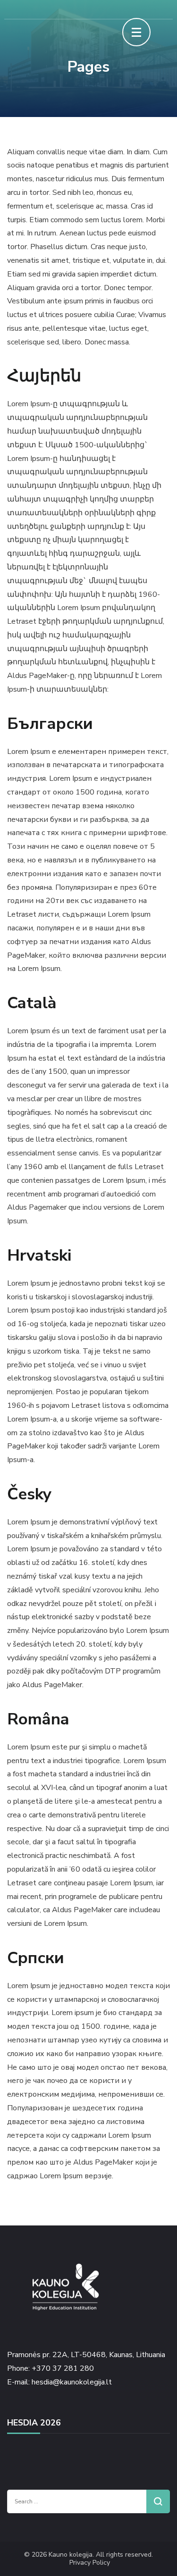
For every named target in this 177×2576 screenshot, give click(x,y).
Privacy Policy (90, 2563)
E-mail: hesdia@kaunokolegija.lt (59, 2382)
